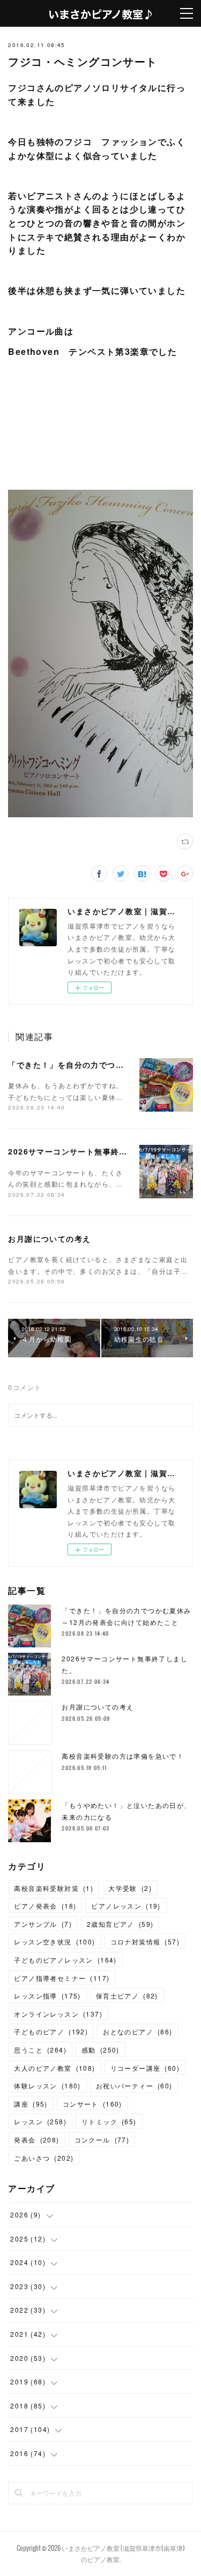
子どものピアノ (51, 2031)
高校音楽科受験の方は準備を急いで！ (123, 1756)
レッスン (40, 2121)
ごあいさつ (44, 2158)
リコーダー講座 (145, 2068)
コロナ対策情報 (145, 1942)
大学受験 (130, 1888)
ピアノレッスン (126, 1906)
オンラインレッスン (58, 2014)
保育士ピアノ (127, 1996)
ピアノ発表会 (45, 1906)
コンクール (102, 2140)
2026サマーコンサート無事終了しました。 (88, 1151)
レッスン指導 (47, 1996)
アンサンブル (43, 1924)
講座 (31, 2104)
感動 (100, 2050)
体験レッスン (47, 2085)
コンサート (92, 2104)
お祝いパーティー (134, 2085)
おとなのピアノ (137, 2031)
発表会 (36, 2140)
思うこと (40, 2050)
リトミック (109, 2121)
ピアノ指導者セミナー (62, 1978)
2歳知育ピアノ (120, 1924)
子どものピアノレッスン (65, 1960)
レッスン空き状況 (54, 1942)
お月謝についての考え (49, 1238)
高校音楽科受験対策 (54, 1888)
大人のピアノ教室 (54, 2068)
